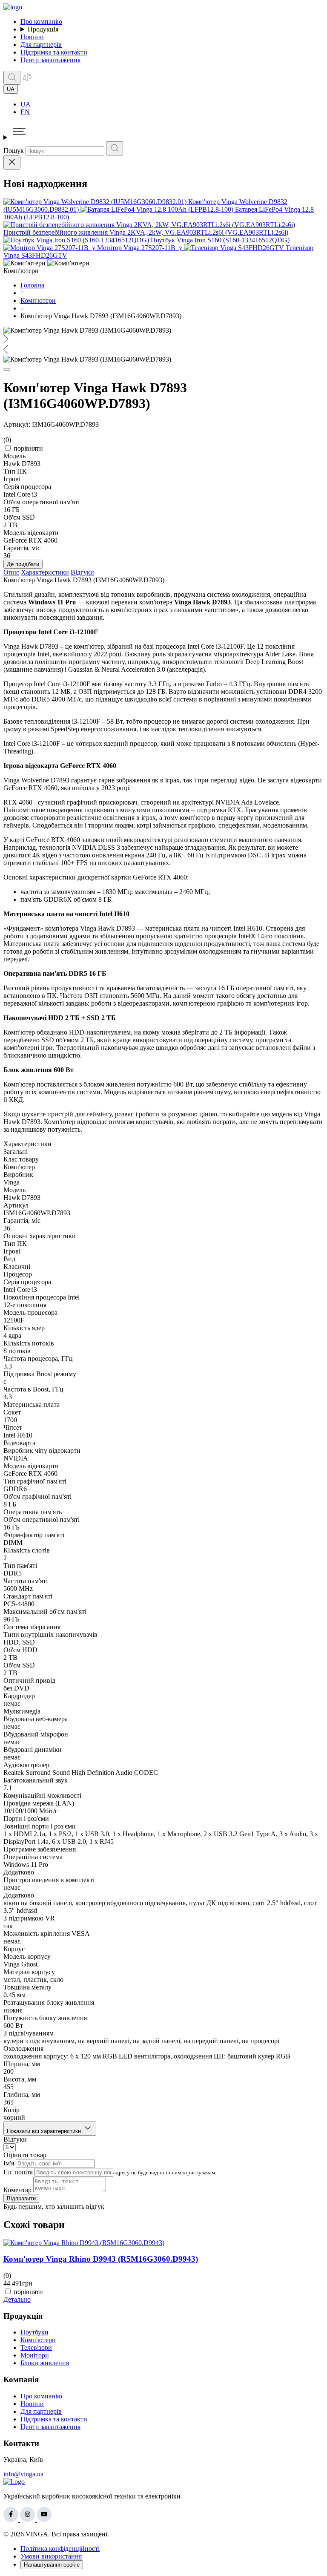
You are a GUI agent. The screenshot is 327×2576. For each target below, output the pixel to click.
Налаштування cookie (52, 2565)
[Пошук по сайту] (12, 78)
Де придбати (23, 564)
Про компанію (41, 22)
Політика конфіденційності (60, 2549)
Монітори (35, 2355)
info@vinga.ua (23, 2474)
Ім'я (9, 2163)
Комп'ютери (38, 2340)
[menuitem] (172, 104)
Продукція (43, 29)
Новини (32, 37)
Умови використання (51, 2556)
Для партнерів (41, 45)
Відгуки (82, 572)
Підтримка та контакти (54, 52)
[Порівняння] (27, 80)
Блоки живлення (45, 2363)
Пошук (14, 151)
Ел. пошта (18, 2172)
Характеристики (45, 572)
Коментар (17, 2190)
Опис (11, 572)
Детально (17, 2299)
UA (26, 104)
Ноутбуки (34, 2332)
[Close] (12, 162)
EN (25, 112)
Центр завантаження (50, 60)
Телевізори (36, 2347)
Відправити (21, 2198)
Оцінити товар (25, 2155)
